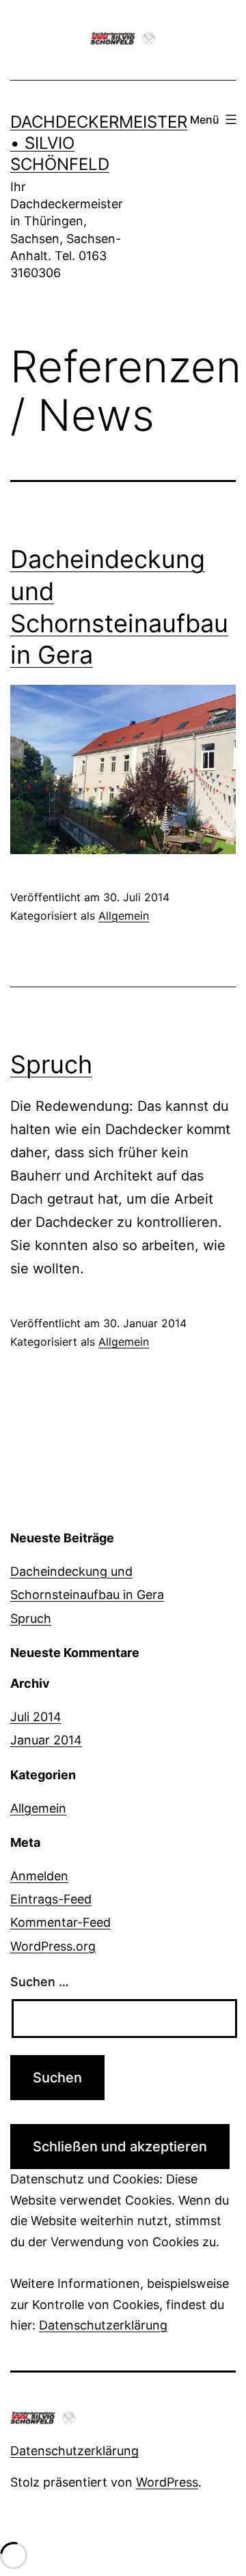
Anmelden (39, 1876)
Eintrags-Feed (51, 1899)
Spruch (51, 1064)
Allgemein (124, 916)
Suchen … (40, 1982)
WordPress (167, 2482)
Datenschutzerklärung (103, 2325)
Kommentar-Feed (60, 1922)
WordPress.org (53, 1946)
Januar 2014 (46, 1740)
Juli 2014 (36, 1717)
